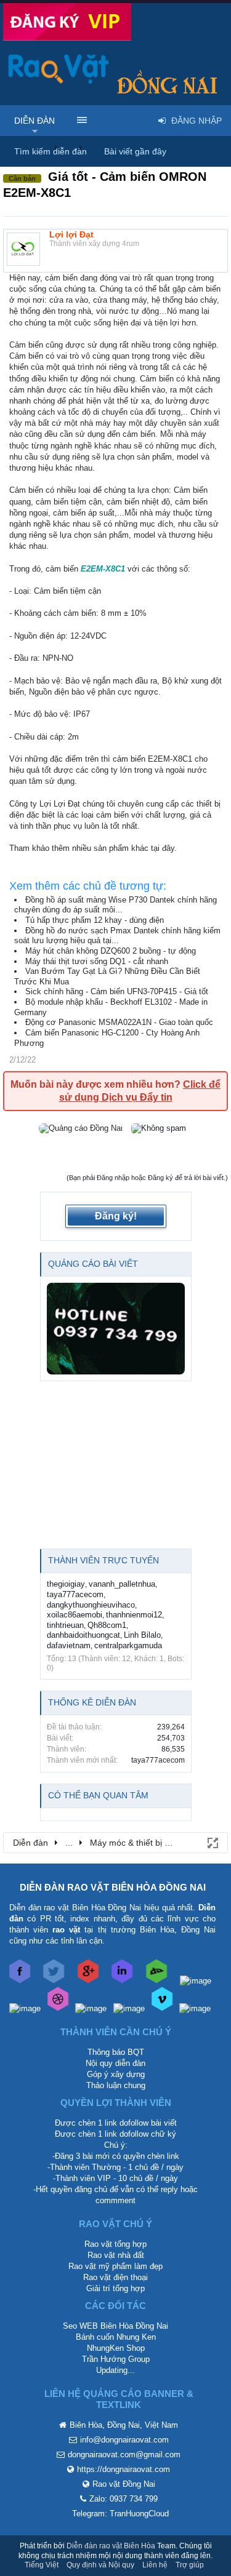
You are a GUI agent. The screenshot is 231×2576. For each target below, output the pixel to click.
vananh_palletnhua (122, 1584)
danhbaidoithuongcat (83, 1635)
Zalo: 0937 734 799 (124, 2499)
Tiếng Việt (42, 2565)
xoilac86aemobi (75, 1615)
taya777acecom (75, 1594)
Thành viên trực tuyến (103, 1560)
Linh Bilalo (142, 1635)
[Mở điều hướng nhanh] (212, 1842)
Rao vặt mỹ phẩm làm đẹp (115, 2266)
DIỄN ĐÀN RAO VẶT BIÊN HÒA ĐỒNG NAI (113, 1887)
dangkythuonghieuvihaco (91, 1605)
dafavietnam (69, 1645)
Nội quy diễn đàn (115, 2063)
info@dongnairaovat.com (124, 2440)
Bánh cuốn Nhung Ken (116, 2337)
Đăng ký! (116, 1216)
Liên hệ (155, 2565)
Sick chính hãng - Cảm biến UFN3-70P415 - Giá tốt (117, 991)
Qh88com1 (107, 1625)
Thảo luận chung (116, 2085)
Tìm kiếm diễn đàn (51, 151)
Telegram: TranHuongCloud (120, 2514)
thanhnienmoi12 (134, 1615)
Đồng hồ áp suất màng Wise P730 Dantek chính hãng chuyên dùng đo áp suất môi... (115, 905)
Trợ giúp (190, 2565)
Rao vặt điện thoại (115, 2277)
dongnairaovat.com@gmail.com (124, 2454)
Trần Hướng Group (116, 2359)
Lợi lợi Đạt (71, 234)
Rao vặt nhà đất (116, 2255)
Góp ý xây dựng (116, 2074)
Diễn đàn (34, 121)
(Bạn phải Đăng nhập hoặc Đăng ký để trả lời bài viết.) (147, 1178)
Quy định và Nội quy (100, 2565)
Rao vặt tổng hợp (115, 2244)
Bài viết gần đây (135, 151)
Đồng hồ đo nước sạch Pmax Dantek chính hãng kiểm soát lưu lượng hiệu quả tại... (117, 936)
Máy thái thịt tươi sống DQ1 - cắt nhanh (97, 961)
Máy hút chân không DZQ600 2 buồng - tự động (111, 951)
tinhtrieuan (65, 1625)
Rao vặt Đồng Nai (124, 2484)
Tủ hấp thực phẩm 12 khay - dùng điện (95, 920)
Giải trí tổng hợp (115, 2288)
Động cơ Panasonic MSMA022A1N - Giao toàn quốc (119, 1022)
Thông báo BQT (116, 2052)
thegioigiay (66, 1584)
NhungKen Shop (116, 2348)
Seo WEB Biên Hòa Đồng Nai (115, 2326)
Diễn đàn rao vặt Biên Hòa (111, 2546)
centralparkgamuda (128, 1645)
